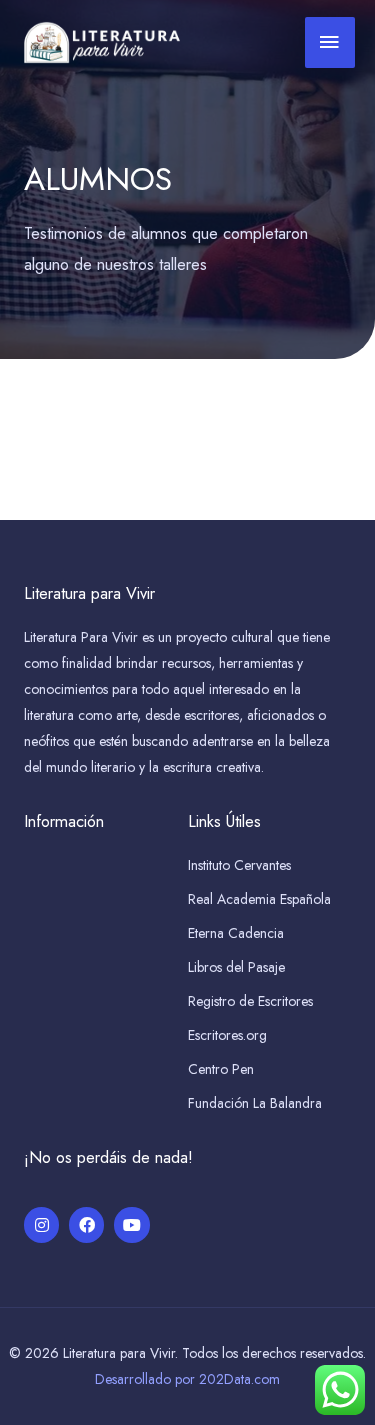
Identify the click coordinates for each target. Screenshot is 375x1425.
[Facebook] (86, 1224)
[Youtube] (131, 1224)
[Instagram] (41, 1224)
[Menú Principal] (330, 43)
